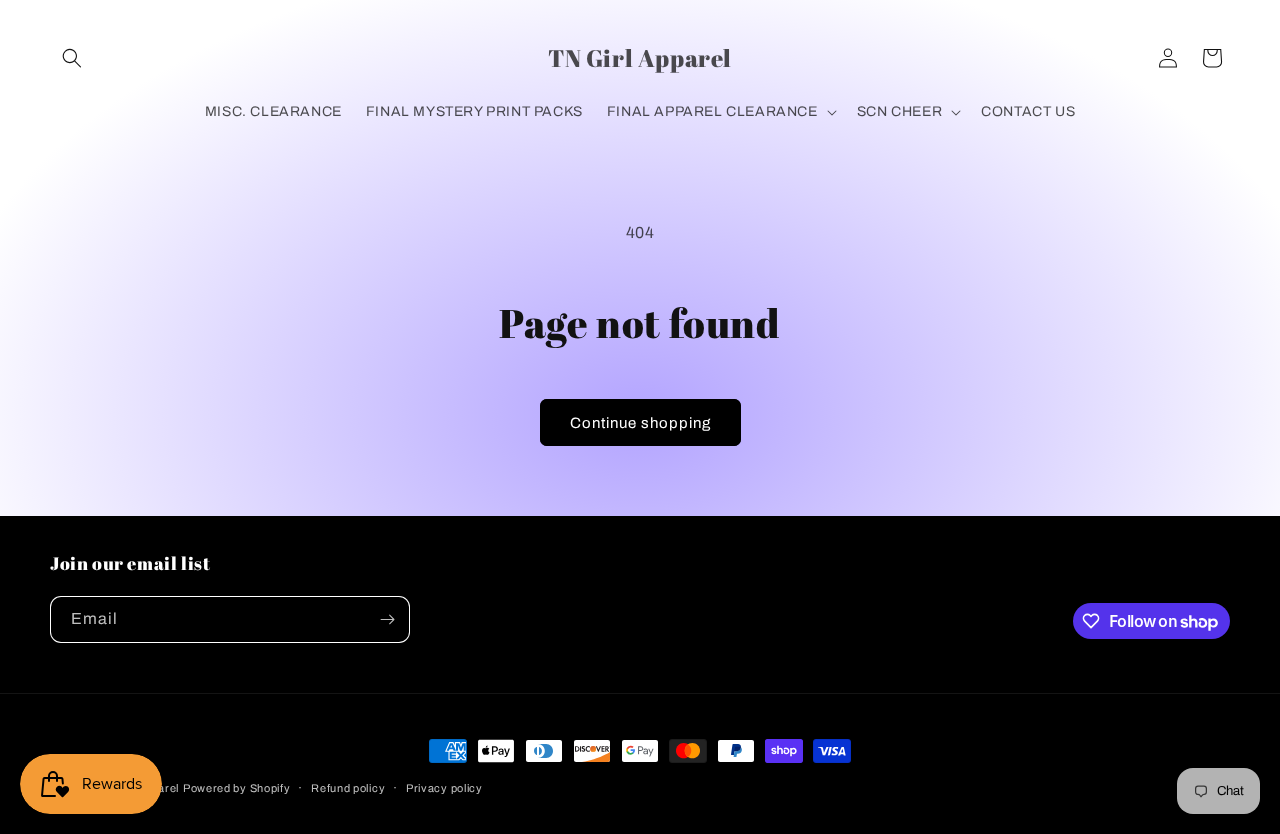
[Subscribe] (387, 619)
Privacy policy (444, 788)
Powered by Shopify (237, 788)
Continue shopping (640, 423)
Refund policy (348, 788)
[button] (72, 58)
